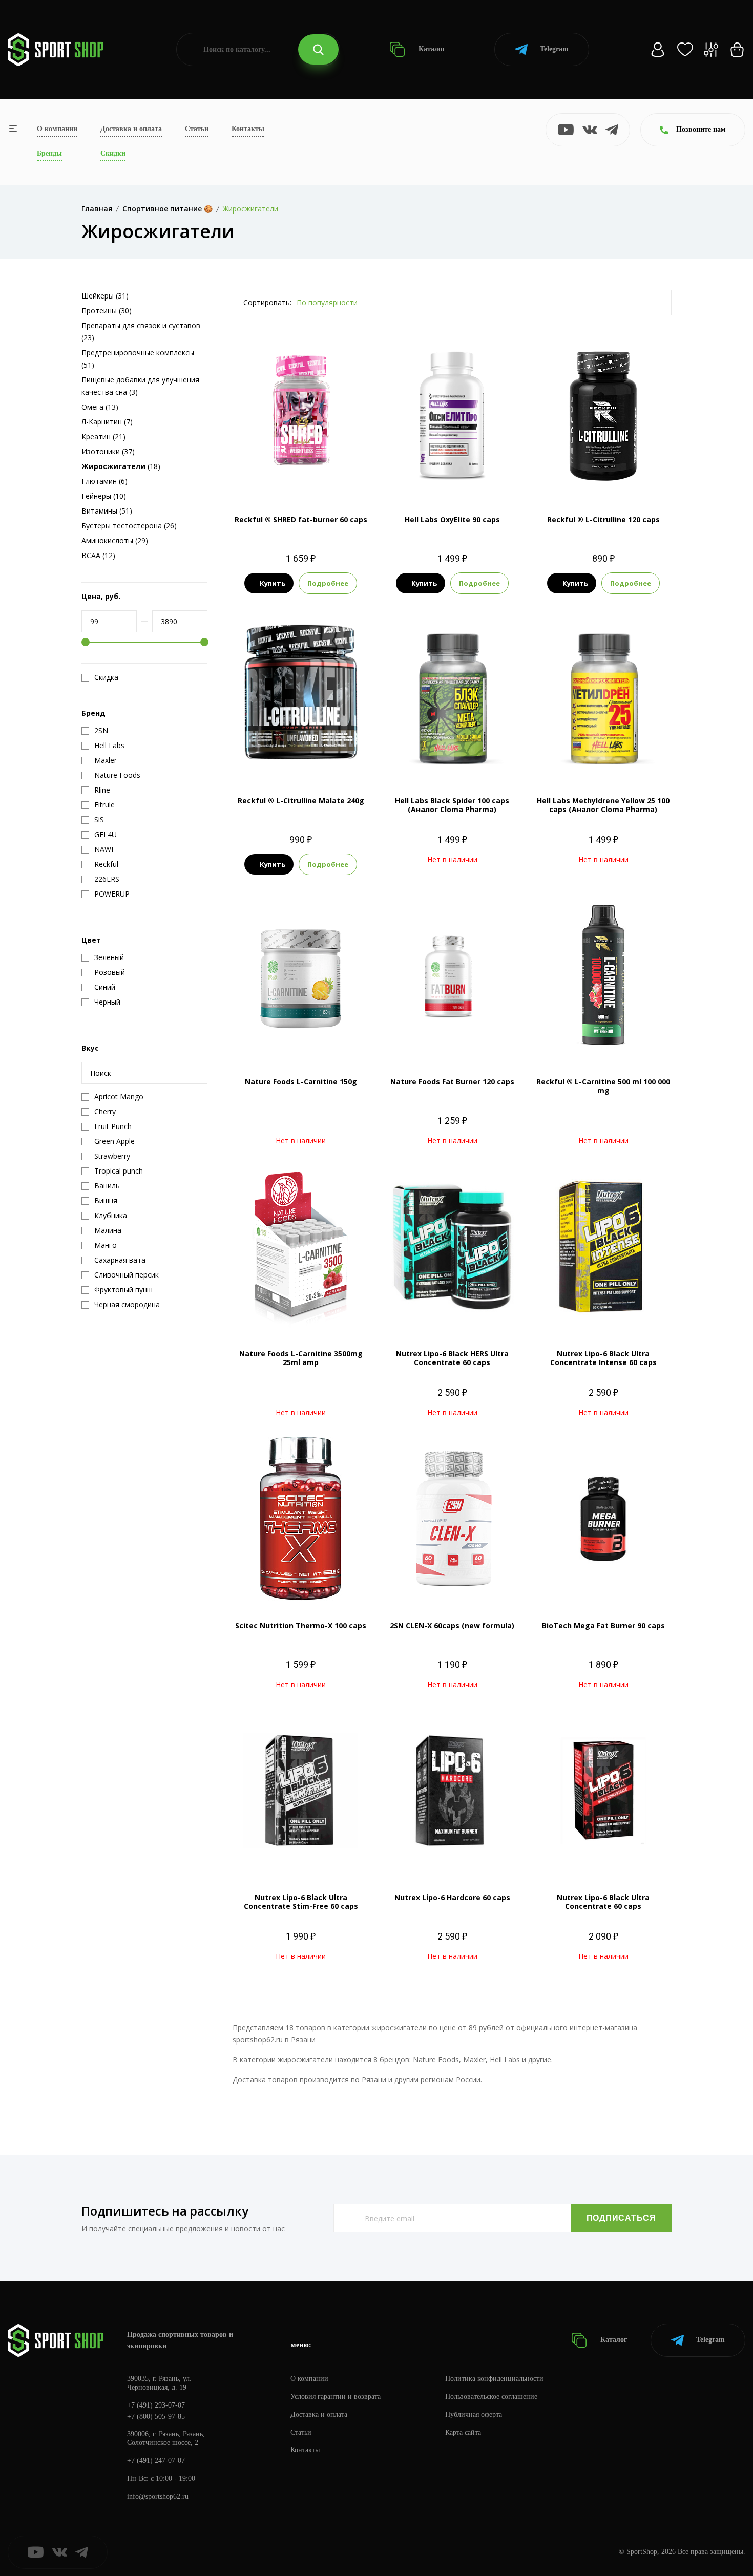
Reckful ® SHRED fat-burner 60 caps (301, 519)
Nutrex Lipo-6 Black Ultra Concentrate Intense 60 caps (603, 1358)
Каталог (431, 49)
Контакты (248, 129)
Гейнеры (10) (104, 496)
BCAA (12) (98, 555)
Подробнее (328, 583)
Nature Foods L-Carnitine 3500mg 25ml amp (301, 1358)
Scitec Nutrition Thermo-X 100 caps (301, 1625)
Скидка (106, 677)
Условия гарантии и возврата (336, 2397)
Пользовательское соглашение (491, 2397)
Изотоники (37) (108, 451)
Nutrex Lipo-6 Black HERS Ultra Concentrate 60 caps (452, 1358)
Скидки (113, 153)
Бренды (49, 153)
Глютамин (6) (104, 481)
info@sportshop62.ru (158, 2496)
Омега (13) (100, 407)
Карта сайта (463, 2432)
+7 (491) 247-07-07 (156, 2461)
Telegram (554, 49)
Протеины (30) (107, 311)
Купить (273, 583)
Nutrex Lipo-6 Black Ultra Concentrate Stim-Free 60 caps (301, 1902)
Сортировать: (267, 302)
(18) (121, 466)
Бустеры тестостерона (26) (129, 526)
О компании (57, 129)
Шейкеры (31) (105, 296)
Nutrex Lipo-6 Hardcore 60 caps (452, 1897)
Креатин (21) (103, 437)
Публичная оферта (474, 2414)
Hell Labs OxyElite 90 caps (452, 519)
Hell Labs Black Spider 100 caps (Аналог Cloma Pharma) (452, 805)
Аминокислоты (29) (115, 540)
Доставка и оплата (131, 129)
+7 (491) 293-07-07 (156, 2405)
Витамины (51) (107, 511)
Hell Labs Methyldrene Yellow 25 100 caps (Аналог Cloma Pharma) (603, 805)
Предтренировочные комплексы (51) (138, 359)
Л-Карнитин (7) (107, 422)
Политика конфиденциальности (494, 2379)
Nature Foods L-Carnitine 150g (301, 1082)
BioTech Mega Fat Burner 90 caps (603, 1625)
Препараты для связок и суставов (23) (141, 332)
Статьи (197, 129)
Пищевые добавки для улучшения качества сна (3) (140, 386)
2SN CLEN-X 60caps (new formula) (452, 1625)
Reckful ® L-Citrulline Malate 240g (301, 801)
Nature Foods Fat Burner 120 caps (452, 1082)
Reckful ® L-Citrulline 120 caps (603, 519)
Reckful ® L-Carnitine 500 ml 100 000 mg (603, 1086)
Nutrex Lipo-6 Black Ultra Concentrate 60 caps (603, 1902)
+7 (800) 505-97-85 (156, 2417)
